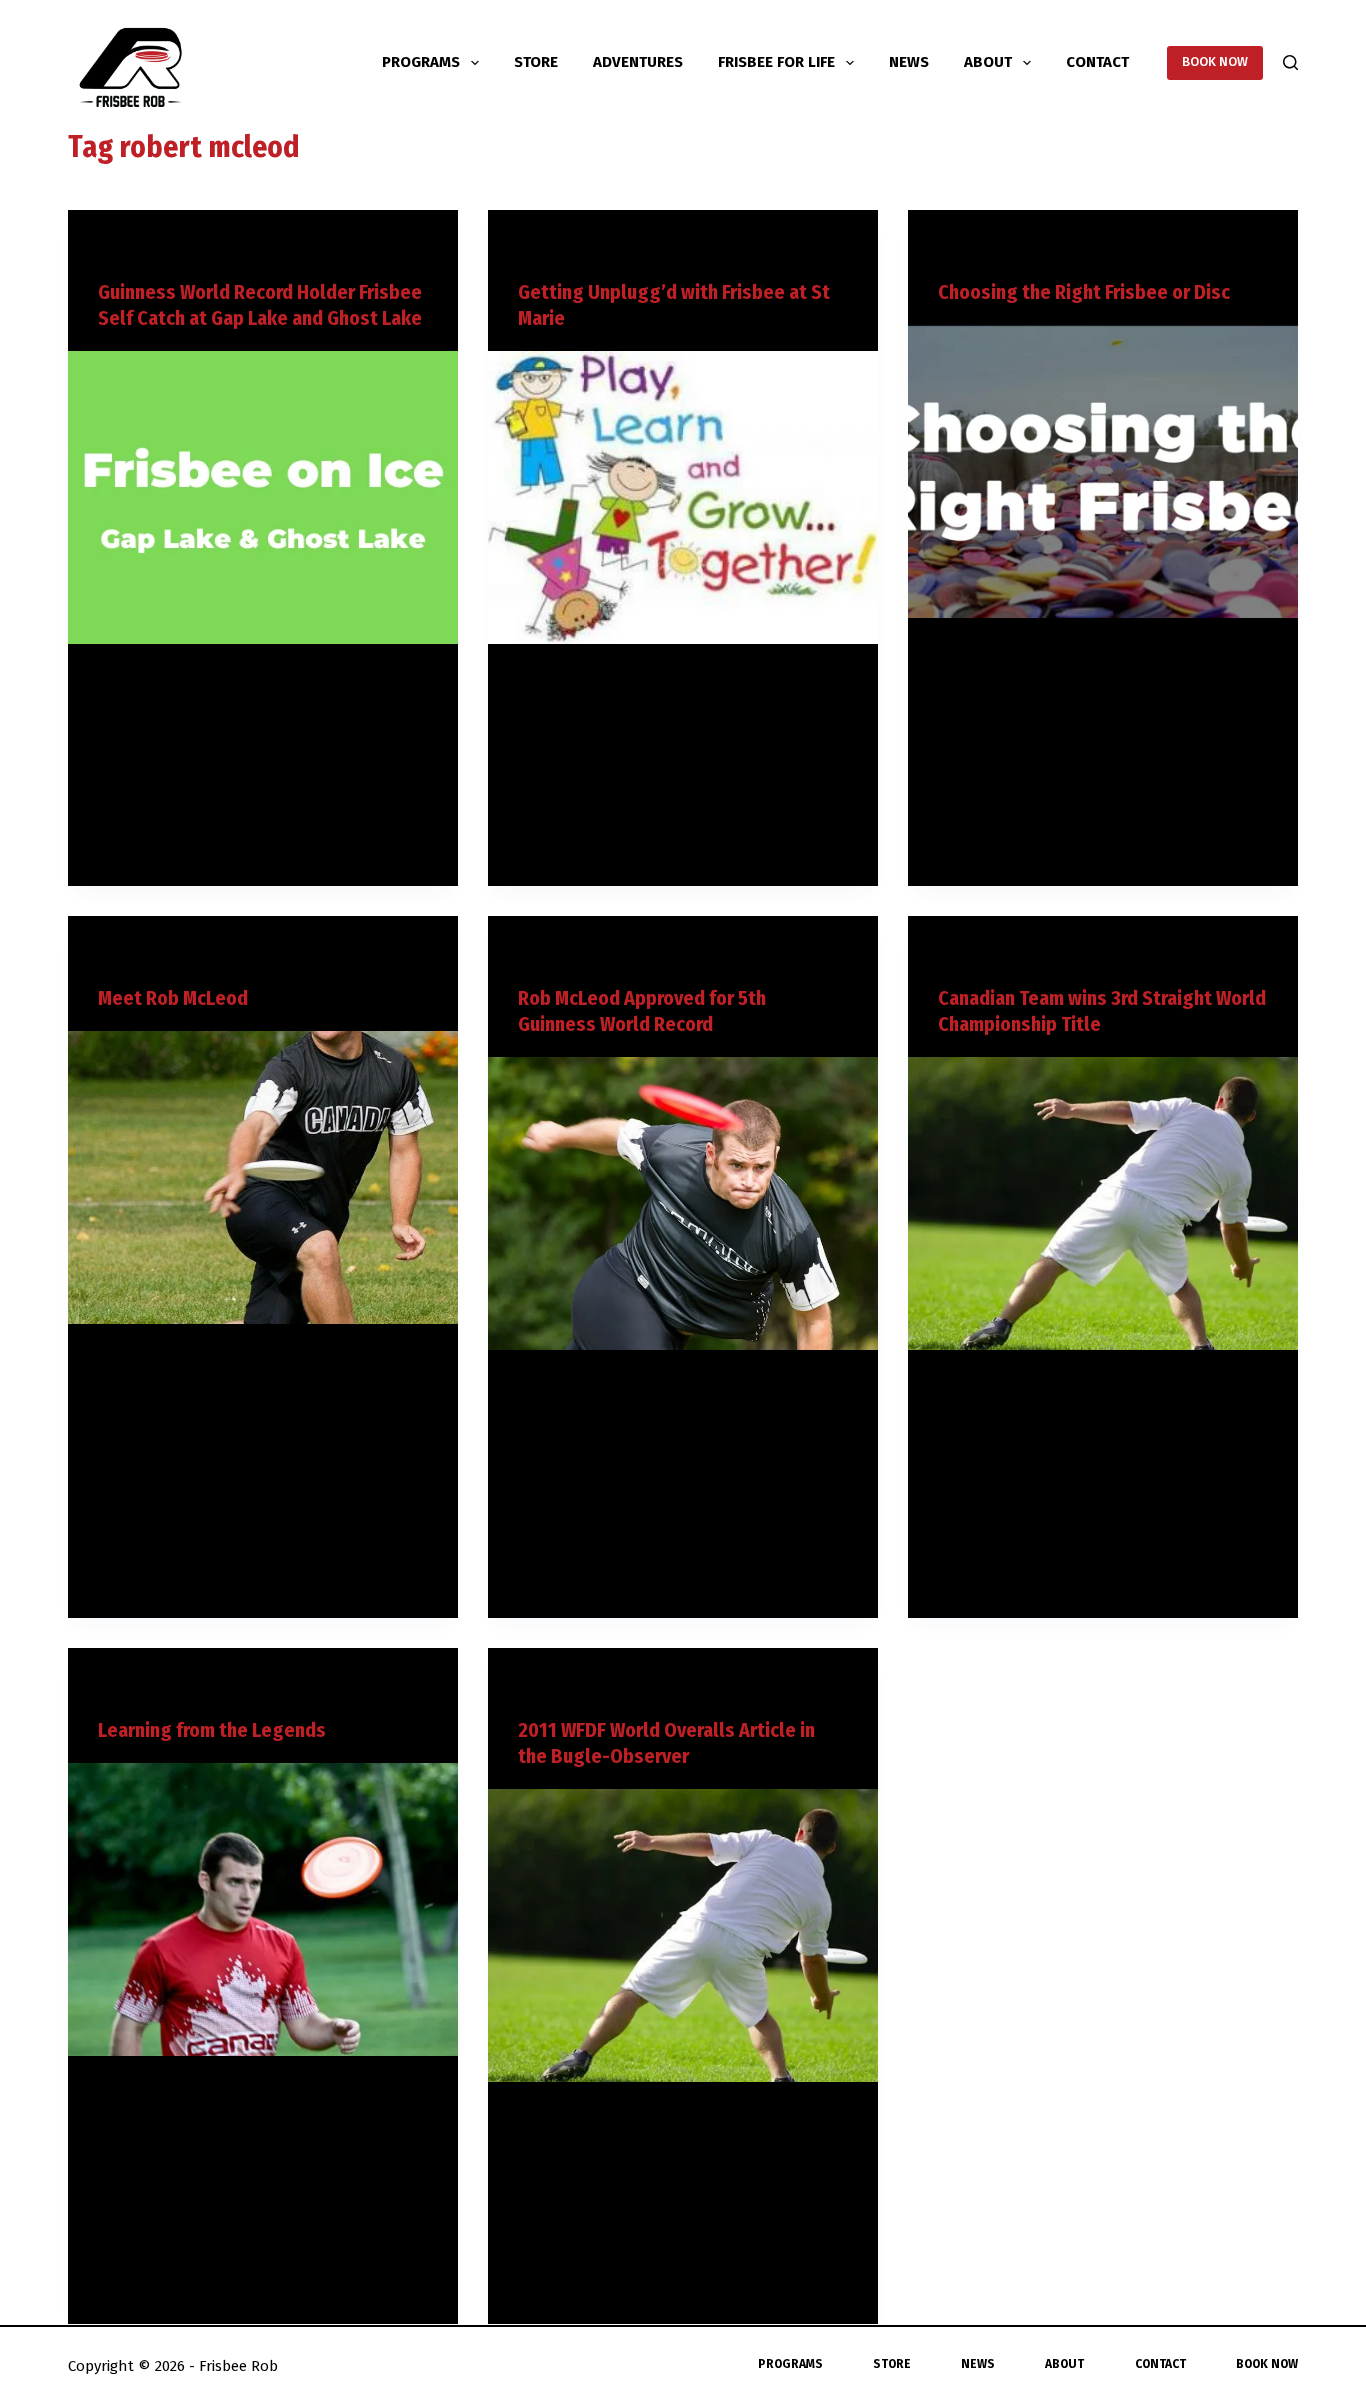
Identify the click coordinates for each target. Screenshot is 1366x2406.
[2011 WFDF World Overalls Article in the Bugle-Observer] (683, 1935)
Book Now (1267, 2364)
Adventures (638, 62)
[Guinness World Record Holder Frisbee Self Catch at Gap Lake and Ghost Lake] (263, 497)
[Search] (1290, 62)
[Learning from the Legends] (263, 1909)
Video (149, 249)
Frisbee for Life (776, 62)
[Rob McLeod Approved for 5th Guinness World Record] (683, 1203)
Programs (421, 62)
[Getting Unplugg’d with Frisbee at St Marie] (683, 497)
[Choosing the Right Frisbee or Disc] (1103, 471)
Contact (1097, 62)
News (909, 62)
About (988, 62)
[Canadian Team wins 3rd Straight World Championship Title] (1103, 1203)
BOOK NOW (1215, 61)
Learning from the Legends (212, 1730)
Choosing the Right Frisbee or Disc (1084, 292)
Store (536, 62)
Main (112, 249)
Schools (579, 249)
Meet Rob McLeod (173, 998)
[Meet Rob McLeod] (263, 1177)
